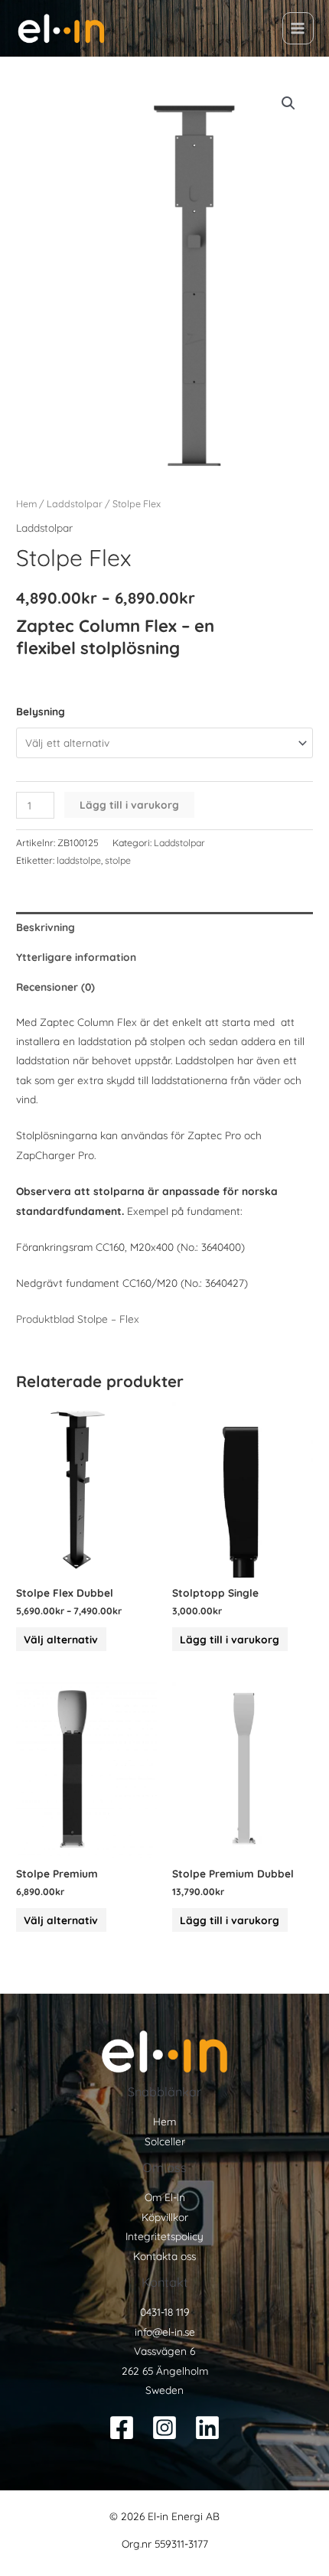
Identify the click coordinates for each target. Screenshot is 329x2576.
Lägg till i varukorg (129, 804)
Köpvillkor (165, 2217)
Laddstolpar (75, 503)
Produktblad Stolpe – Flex (78, 1319)
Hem (26, 503)
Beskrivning (46, 927)
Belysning (41, 711)
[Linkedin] (207, 2428)
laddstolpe (79, 860)
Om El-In (165, 2197)
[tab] (164, 927)
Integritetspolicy (164, 2236)
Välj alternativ (61, 1639)
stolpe (118, 860)
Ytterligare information (76, 957)
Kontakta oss (164, 2256)
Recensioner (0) (55, 987)
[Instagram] (164, 2428)
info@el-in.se (165, 2332)
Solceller (165, 2141)
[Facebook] (122, 2428)
